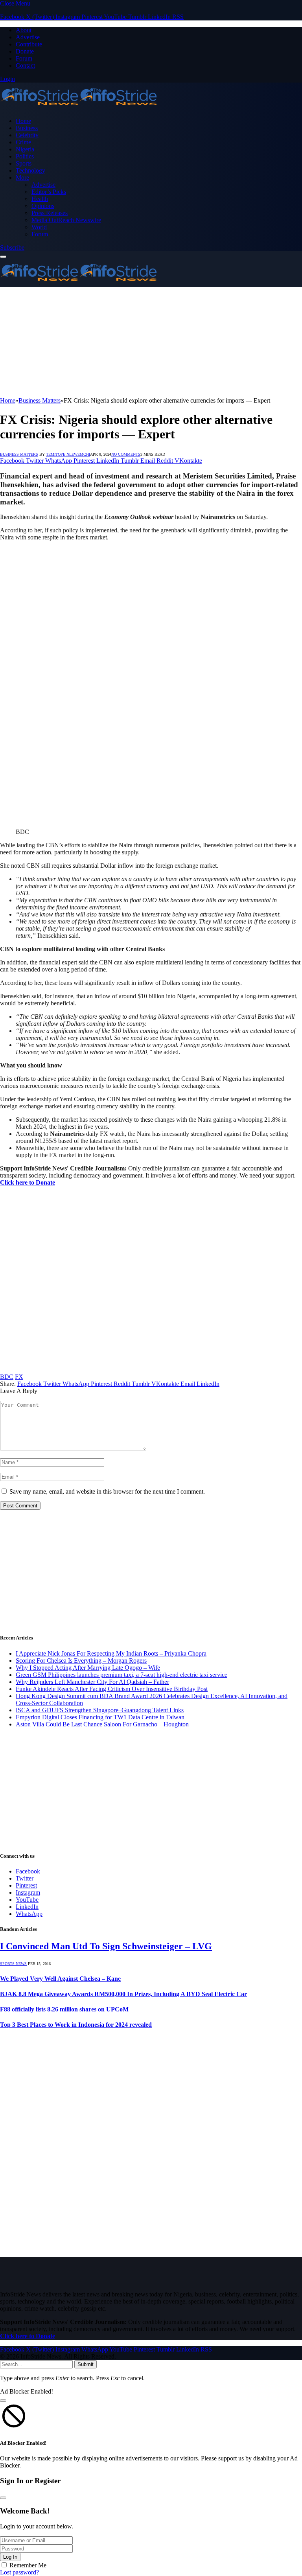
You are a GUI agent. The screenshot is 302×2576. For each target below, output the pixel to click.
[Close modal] (3, 2401)
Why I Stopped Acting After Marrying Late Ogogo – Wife (88, 1668)
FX (19, 1377)
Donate (25, 51)
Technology (30, 170)
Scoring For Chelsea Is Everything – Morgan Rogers (81, 1661)
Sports (24, 163)
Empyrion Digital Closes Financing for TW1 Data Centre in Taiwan (100, 1717)
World (39, 227)
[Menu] (3, 257)
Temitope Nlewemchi (68, 454)
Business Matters (19, 454)
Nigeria (25, 149)
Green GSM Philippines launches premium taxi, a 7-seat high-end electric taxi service (122, 1675)
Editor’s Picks (49, 192)
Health (40, 199)
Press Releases (50, 213)
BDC (7, 1377)
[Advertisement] (151, 342)
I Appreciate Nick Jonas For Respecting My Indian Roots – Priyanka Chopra (111, 1653)
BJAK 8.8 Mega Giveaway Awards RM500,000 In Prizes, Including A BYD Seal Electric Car (123, 1994)
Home (23, 121)
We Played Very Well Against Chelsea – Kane (60, 1979)
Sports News (13, 1964)
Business (27, 128)
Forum (24, 58)
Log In (10, 2557)
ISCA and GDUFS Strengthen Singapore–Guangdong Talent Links (100, 1710)
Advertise (28, 37)
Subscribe (12, 247)
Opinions (43, 206)
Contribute (29, 44)
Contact (25, 65)
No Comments (126, 454)
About (24, 30)
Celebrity (27, 135)
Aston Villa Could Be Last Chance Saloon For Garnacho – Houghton (102, 1724)
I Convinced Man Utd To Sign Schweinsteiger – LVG (106, 1946)
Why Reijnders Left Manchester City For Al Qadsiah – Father (92, 1682)
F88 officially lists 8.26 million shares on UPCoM (64, 2009)
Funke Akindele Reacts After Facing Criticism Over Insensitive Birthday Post (112, 1689)
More (22, 178)
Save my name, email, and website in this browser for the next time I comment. (107, 1491)
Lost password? (19, 2572)
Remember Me (28, 2565)
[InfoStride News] (79, 108)
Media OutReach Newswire (66, 220)
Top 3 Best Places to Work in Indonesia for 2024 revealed (76, 2025)
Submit (86, 2364)
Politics (25, 156)
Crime (23, 142)
